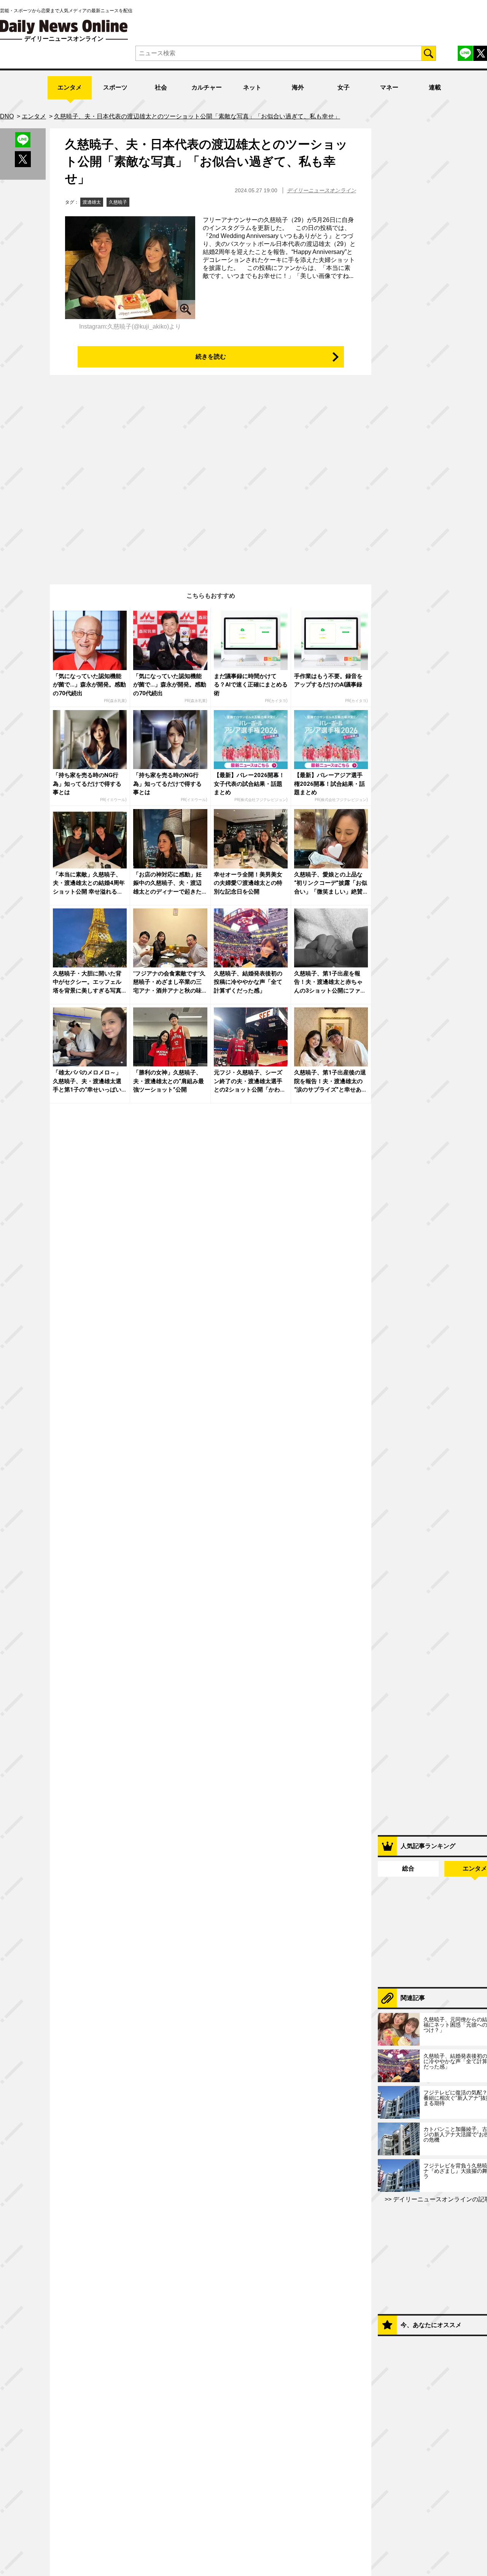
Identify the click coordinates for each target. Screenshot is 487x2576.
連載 (435, 87)
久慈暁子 (118, 202)
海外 (298, 87)
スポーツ (115, 87)
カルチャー (207, 87)
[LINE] (465, 53)
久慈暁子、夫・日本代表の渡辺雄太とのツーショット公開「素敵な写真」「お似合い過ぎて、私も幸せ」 (206, 161)
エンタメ (70, 87)
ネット (252, 87)
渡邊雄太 (92, 202)
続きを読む (211, 357)
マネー (389, 87)
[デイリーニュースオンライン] (64, 27)
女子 (344, 87)
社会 (161, 87)
